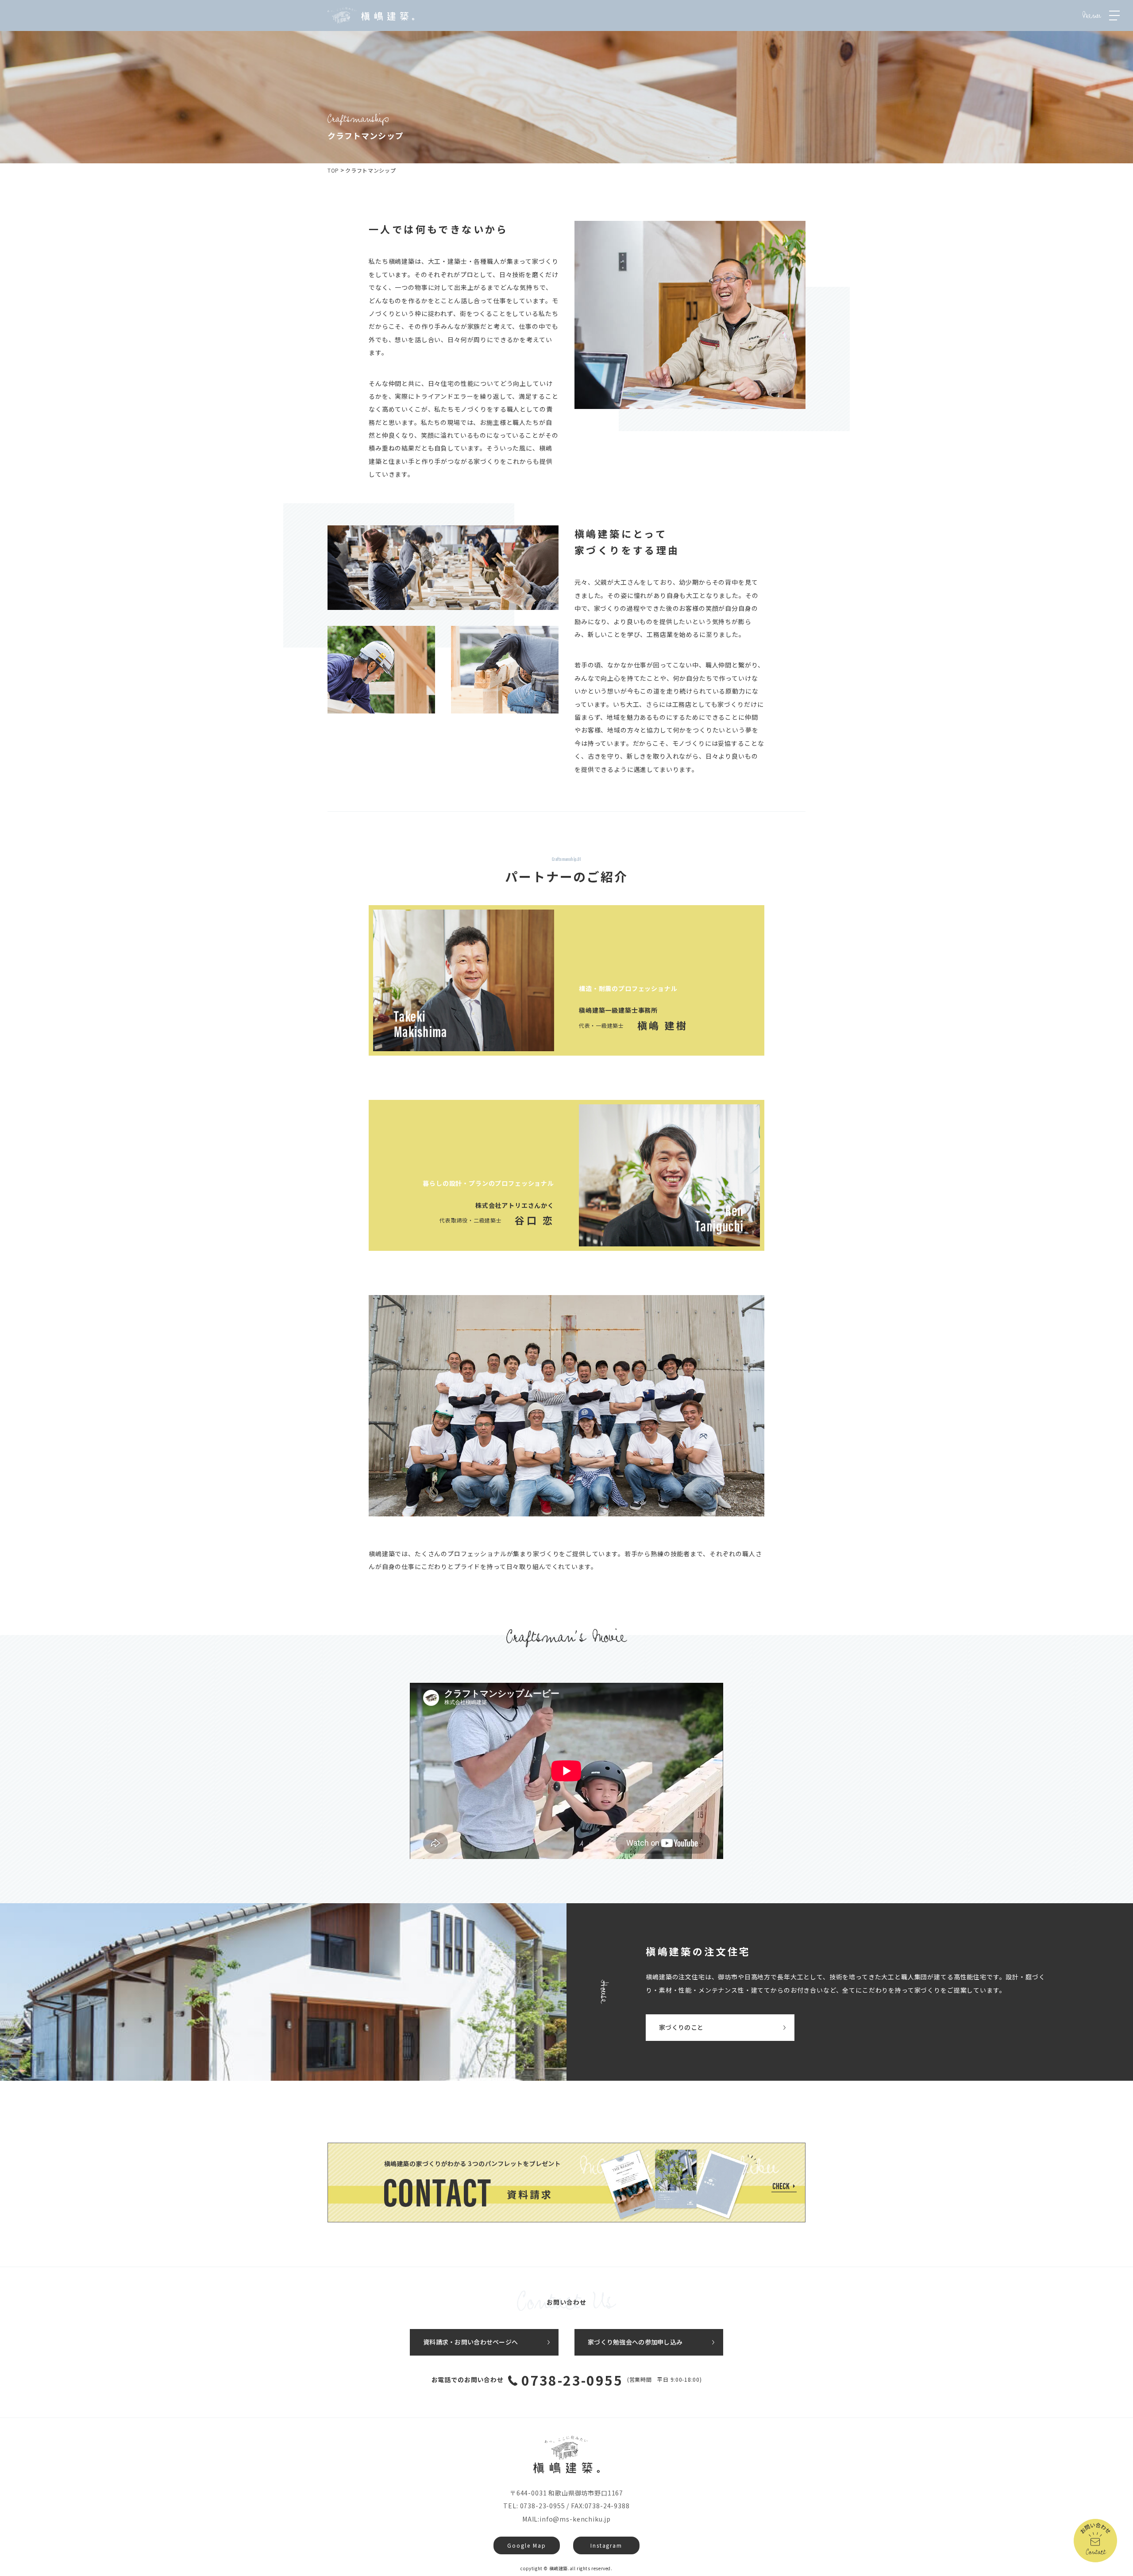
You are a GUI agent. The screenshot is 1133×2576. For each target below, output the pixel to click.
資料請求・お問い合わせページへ (470, 2342)
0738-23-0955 (572, 2380)
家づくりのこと (681, 2027)
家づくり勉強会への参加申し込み (635, 2342)
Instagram (606, 2545)
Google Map (526, 2545)
